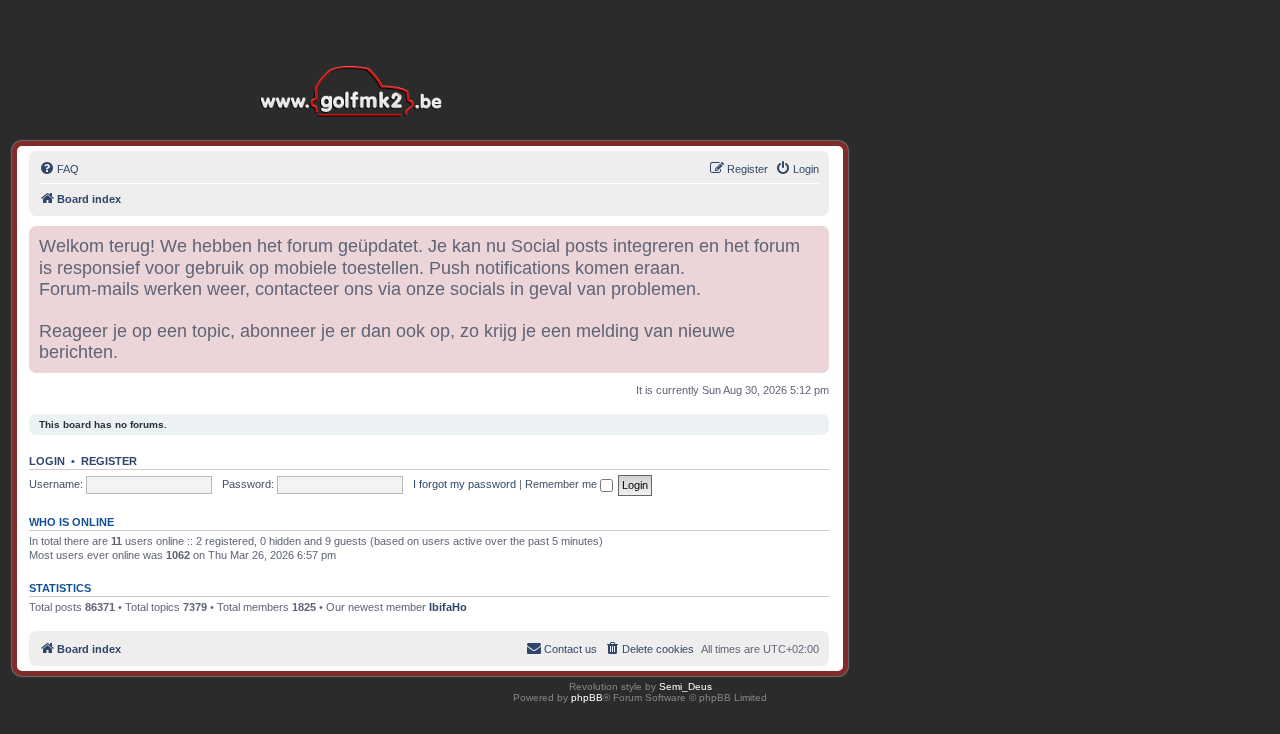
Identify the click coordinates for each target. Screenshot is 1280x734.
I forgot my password (464, 484)
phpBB (587, 697)
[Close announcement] (813, 242)
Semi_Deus (685, 686)
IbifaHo (448, 607)
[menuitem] (59, 169)
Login (47, 461)
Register (109, 461)
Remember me (562, 484)
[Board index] (356, 59)
